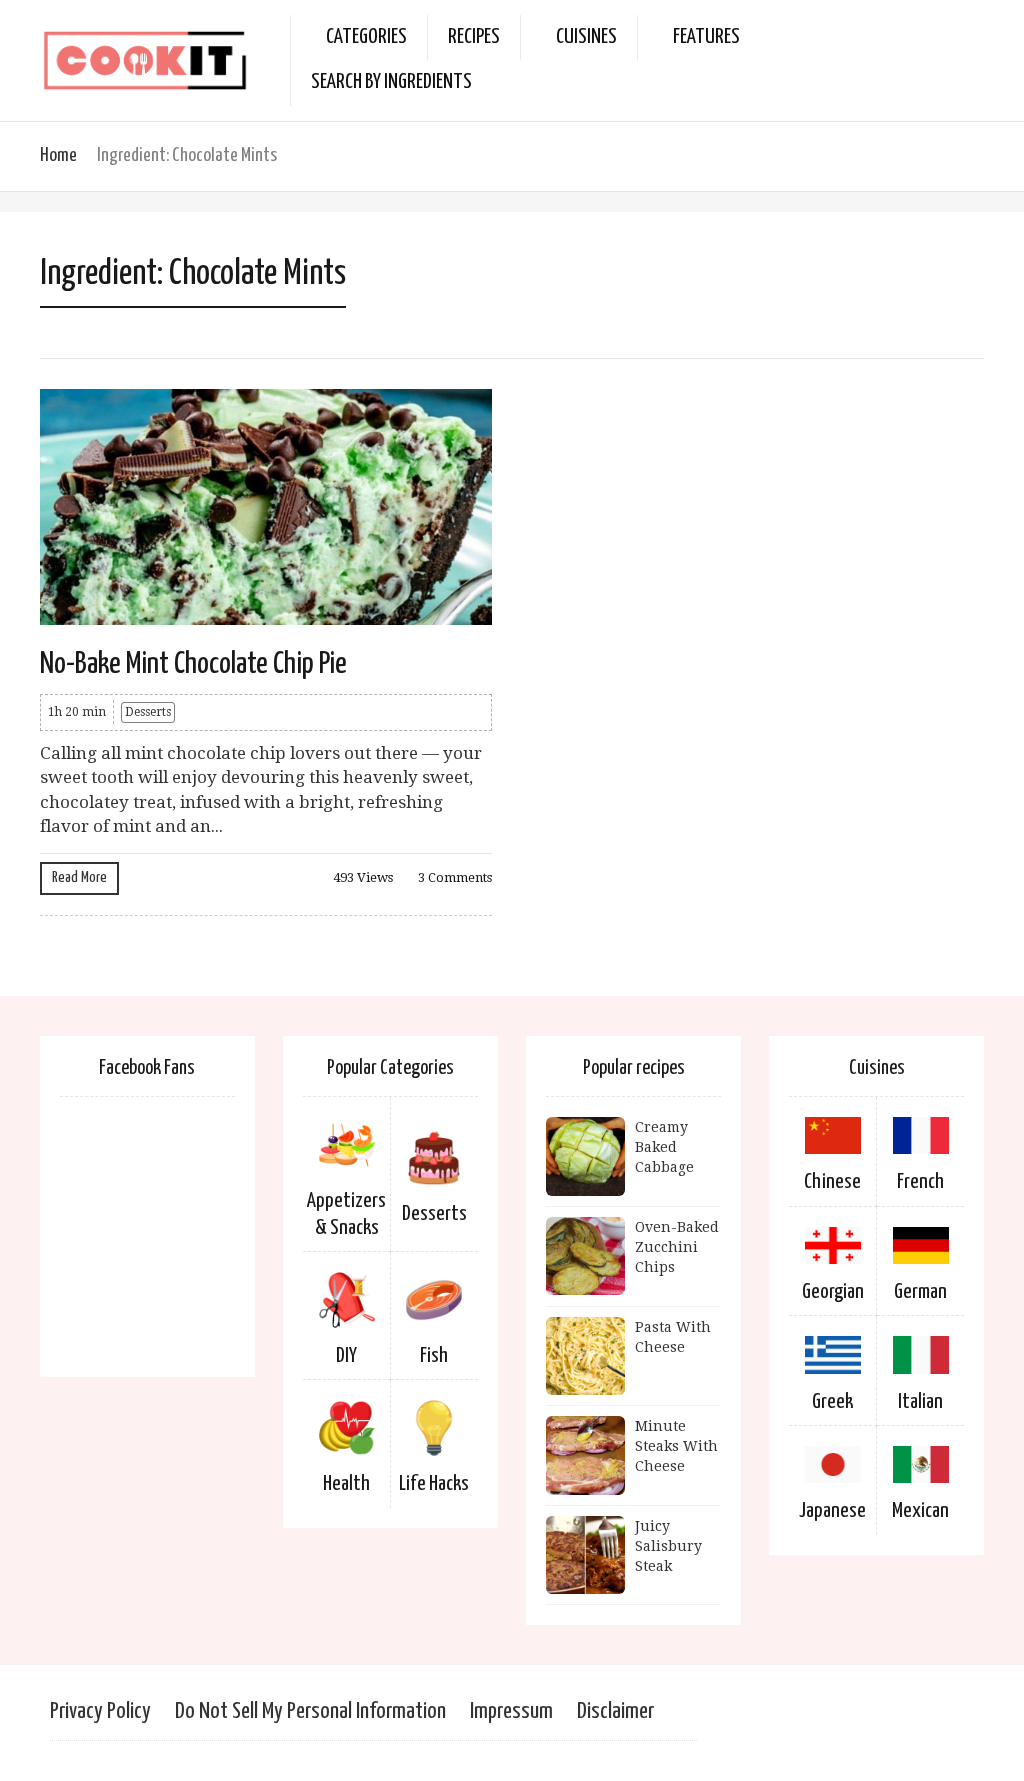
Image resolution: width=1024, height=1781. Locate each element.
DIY (346, 1356)
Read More (79, 877)
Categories (366, 37)
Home (58, 155)
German (920, 1292)
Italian (920, 1402)
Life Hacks (434, 1484)
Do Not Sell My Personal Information (310, 1711)
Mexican (920, 1511)
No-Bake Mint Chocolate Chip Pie (193, 664)
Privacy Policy (100, 1711)
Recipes (474, 37)
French (920, 1182)
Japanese (832, 1511)
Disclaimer (615, 1711)
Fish (434, 1356)
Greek (832, 1402)
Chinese (832, 1182)
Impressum (511, 1711)
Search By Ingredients (391, 82)
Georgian (833, 1292)
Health (346, 1484)
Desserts (148, 712)
